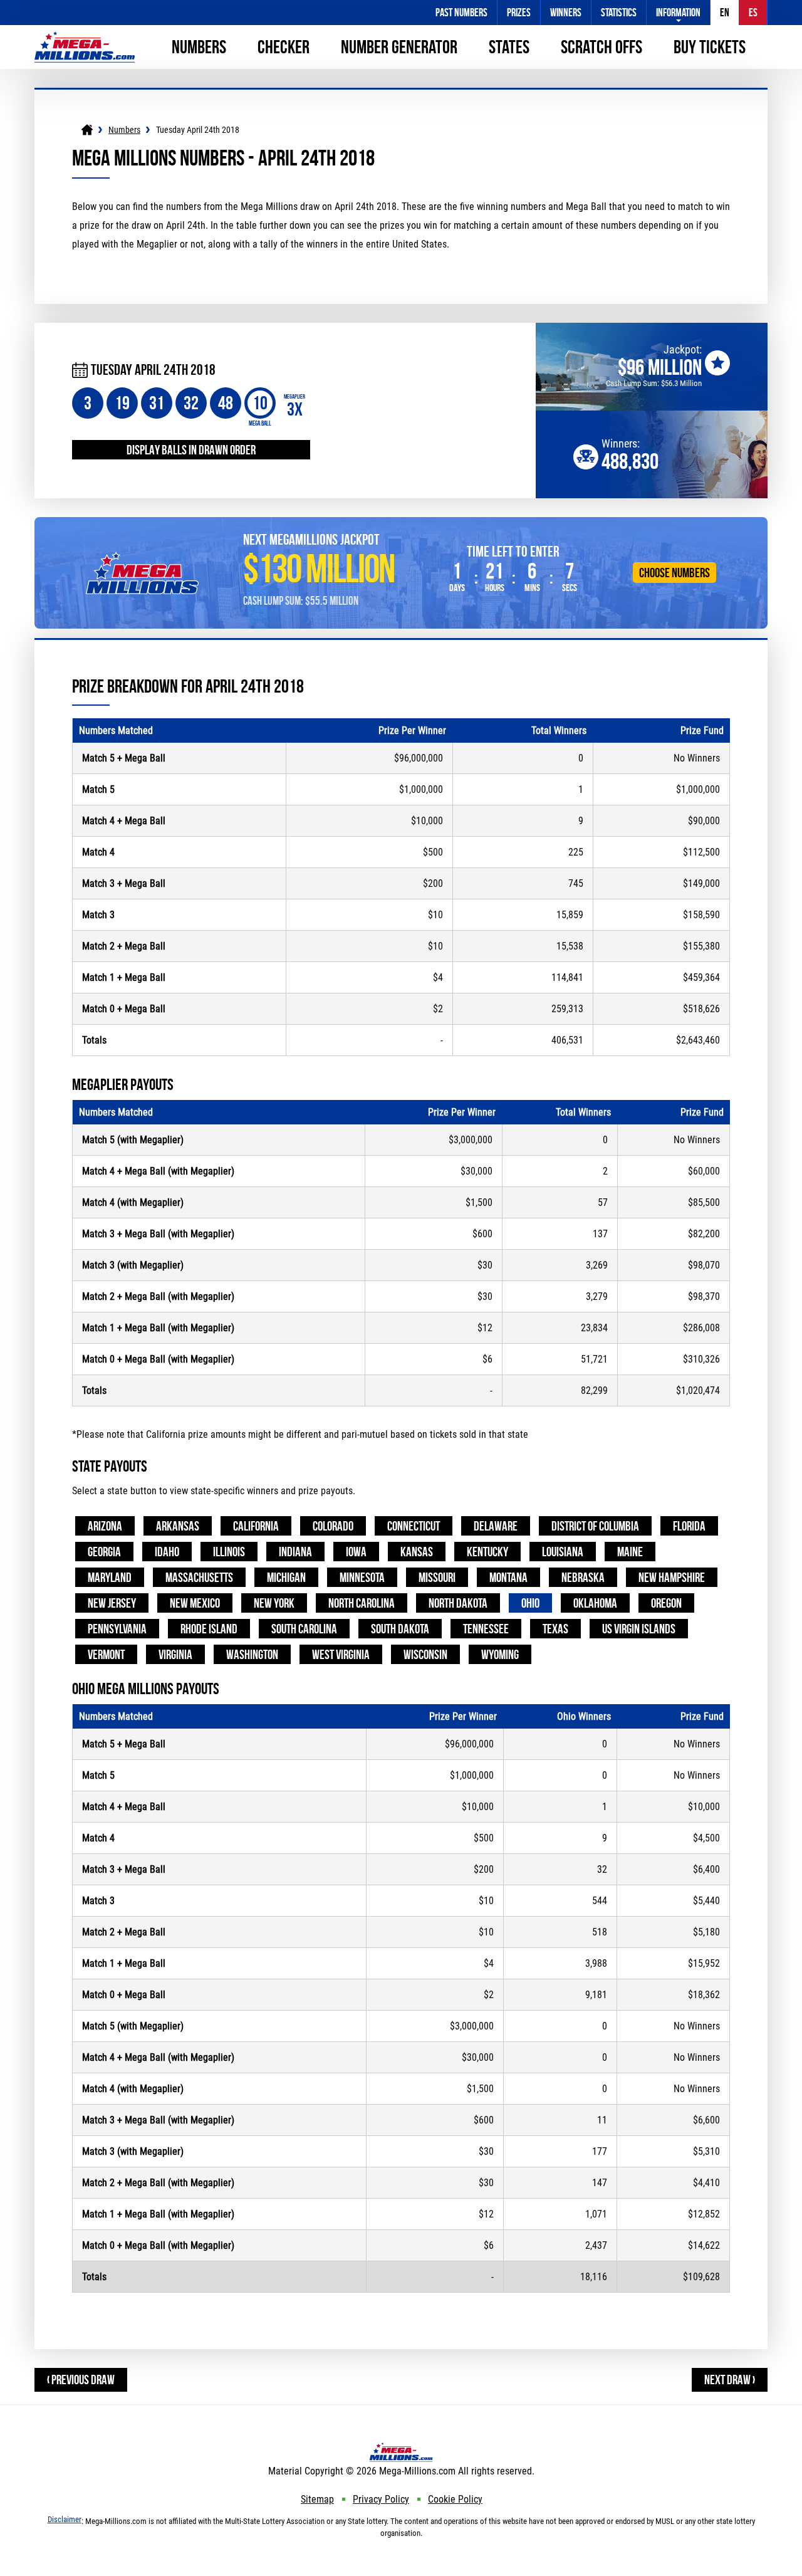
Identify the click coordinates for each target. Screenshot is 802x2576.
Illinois (229, 1552)
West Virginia (341, 1654)
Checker (284, 47)
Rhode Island (209, 1629)
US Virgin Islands (639, 1629)
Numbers (199, 47)
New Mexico (195, 1603)
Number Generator (399, 47)
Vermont (106, 1654)
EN (725, 13)
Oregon (666, 1603)
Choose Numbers (674, 573)
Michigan (286, 1577)
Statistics (619, 13)
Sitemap (317, 2499)
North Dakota (458, 1603)
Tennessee (486, 1629)
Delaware (496, 1526)
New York (274, 1603)
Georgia (104, 1552)
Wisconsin (425, 1654)
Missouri (437, 1577)
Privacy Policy (381, 2499)
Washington (252, 1654)
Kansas (417, 1552)
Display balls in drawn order (191, 450)
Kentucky (487, 1552)
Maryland (110, 1577)
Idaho (167, 1552)
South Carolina (304, 1629)
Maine (630, 1552)
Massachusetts (199, 1577)
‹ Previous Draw (81, 2380)
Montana (508, 1577)
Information (678, 13)
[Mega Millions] (87, 130)
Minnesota (362, 1577)
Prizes (519, 13)
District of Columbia (595, 1526)
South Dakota (400, 1629)
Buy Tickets (710, 47)
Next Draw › (730, 2380)
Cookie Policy (455, 2499)
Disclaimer (65, 2519)
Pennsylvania (117, 1629)
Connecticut (414, 1526)
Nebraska (583, 1577)
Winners (566, 13)
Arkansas (178, 1526)
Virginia (175, 1654)
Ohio (530, 1603)
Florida (689, 1526)
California (256, 1526)
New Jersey (112, 1603)
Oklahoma (595, 1603)
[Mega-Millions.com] (85, 37)
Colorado (333, 1526)
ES (753, 13)
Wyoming (500, 1654)
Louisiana (563, 1552)
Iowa (356, 1552)
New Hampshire (672, 1577)
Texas (555, 1629)
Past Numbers (461, 13)
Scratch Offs (601, 47)
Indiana (295, 1552)
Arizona (105, 1526)
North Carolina (362, 1603)
